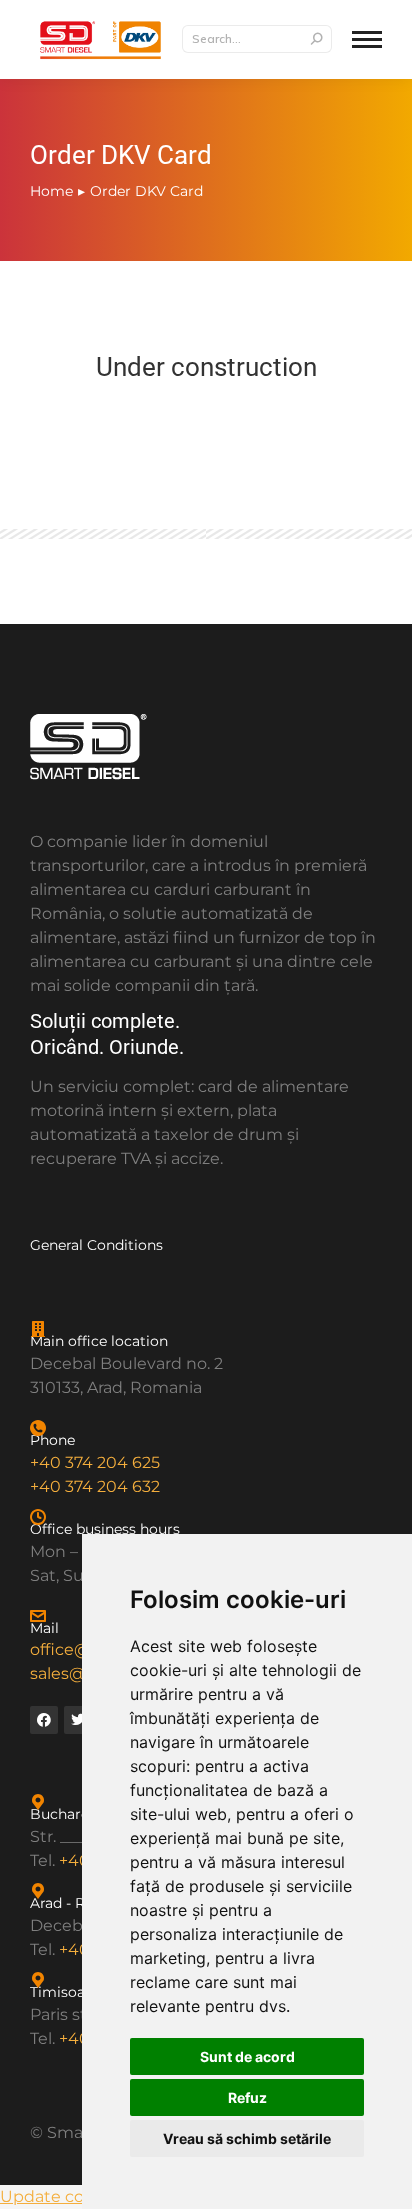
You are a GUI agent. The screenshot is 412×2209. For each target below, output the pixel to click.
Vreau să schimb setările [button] (247, 2138)
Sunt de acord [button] (247, 2056)
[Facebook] (44, 1720)
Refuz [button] (247, 2097)
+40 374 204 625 (95, 1462)
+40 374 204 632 (95, 1486)
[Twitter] (78, 1720)
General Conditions (96, 1245)
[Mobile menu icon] (367, 39)
